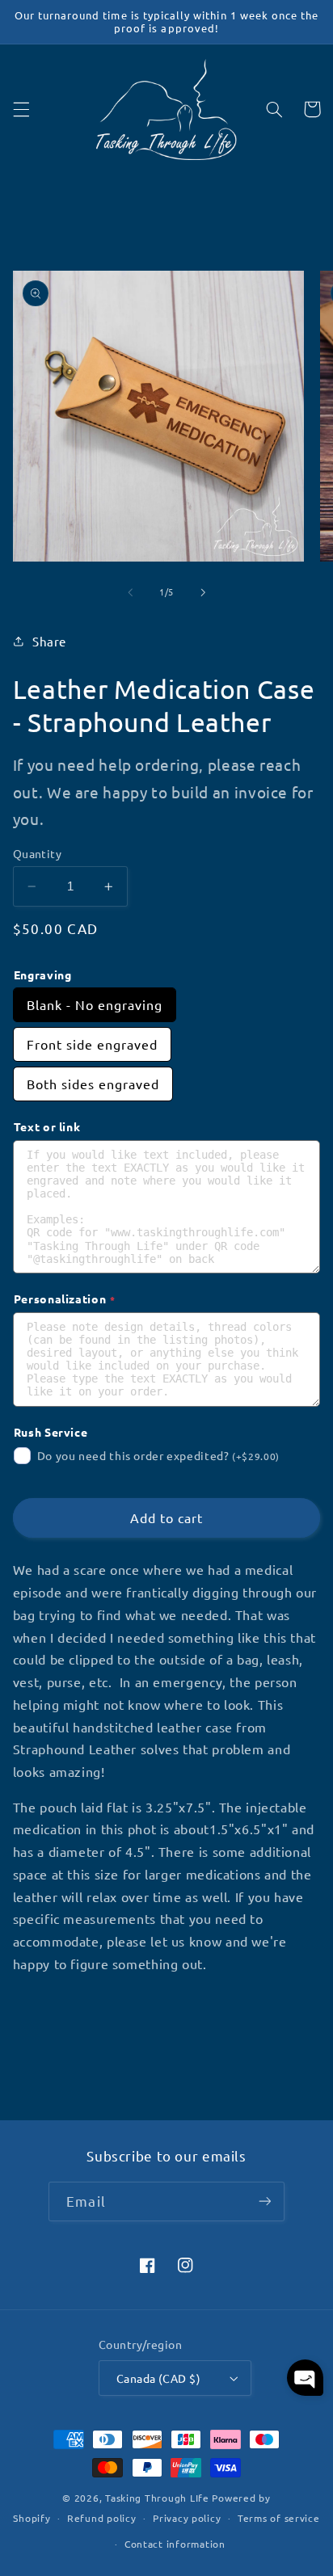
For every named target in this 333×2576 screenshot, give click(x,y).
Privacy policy (187, 2518)
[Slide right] (203, 592)
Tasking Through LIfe (157, 2498)
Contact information (175, 2544)
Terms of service (279, 2518)
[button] (21, 109)
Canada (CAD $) (158, 2378)
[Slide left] (130, 592)
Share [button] (49, 641)
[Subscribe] (264, 2201)
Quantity (37, 853)
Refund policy (102, 2518)
